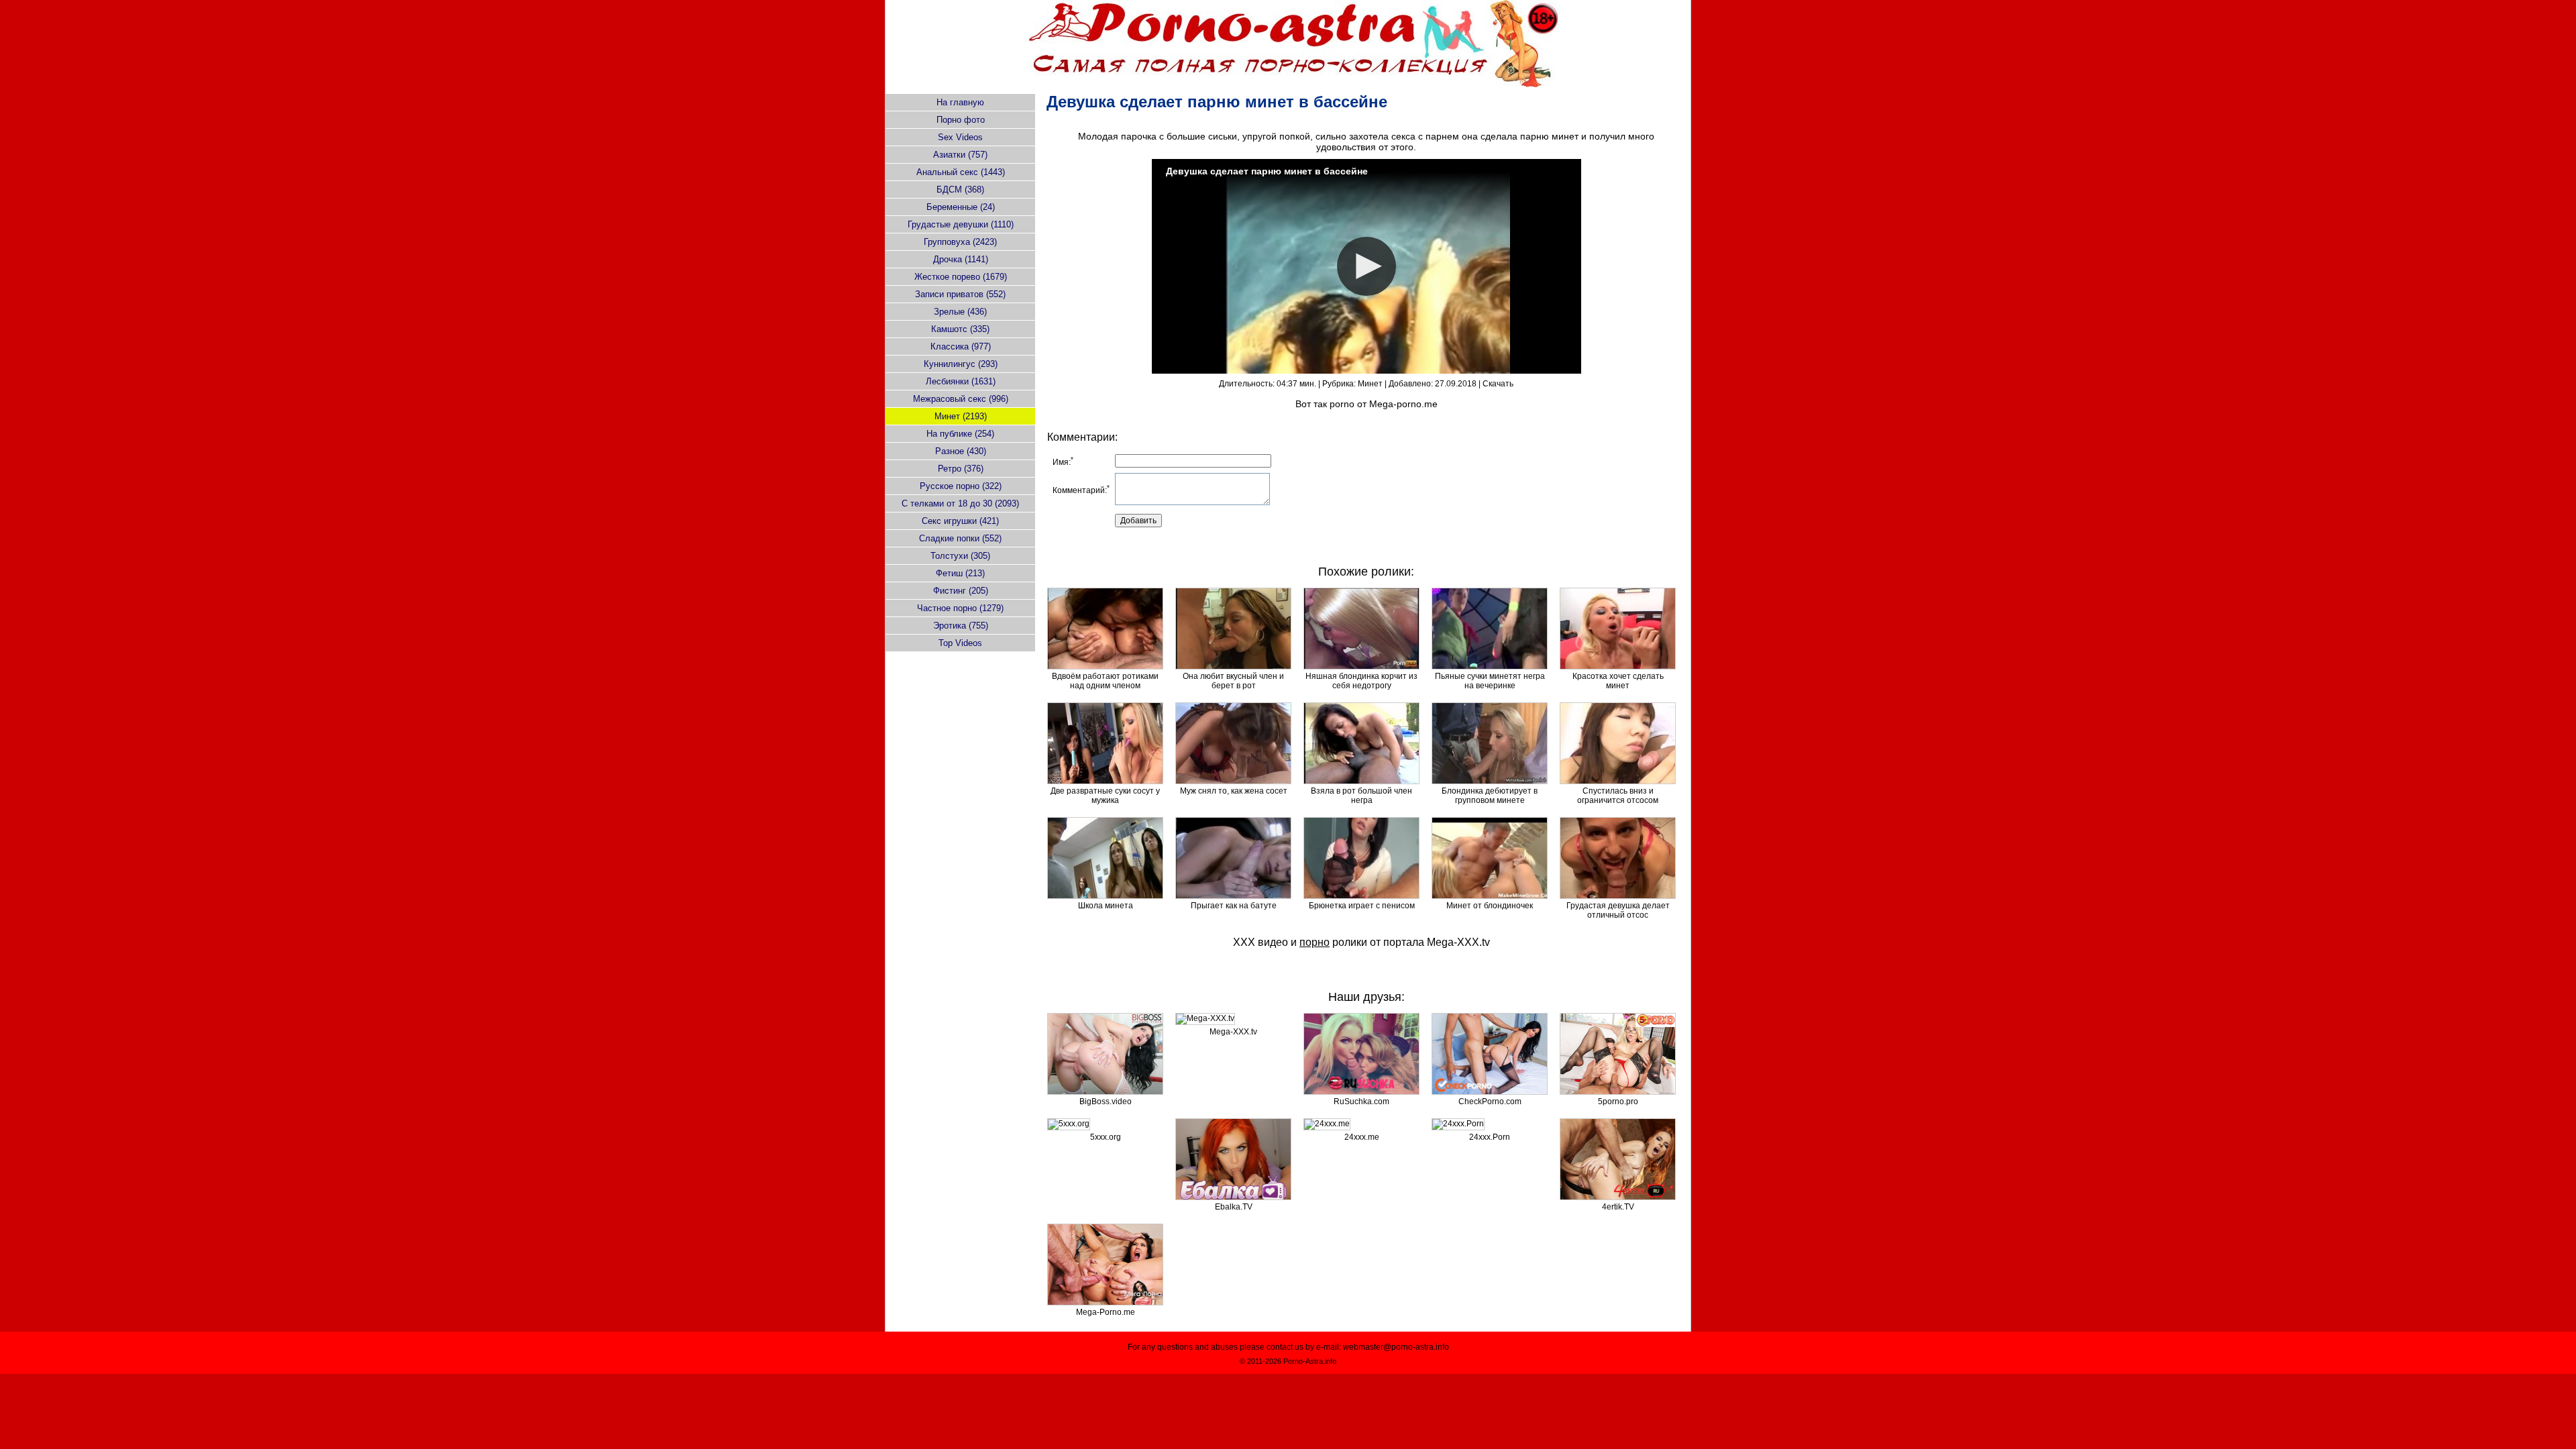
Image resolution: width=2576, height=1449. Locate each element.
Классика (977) (961, 346)
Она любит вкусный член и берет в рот (1233, 681)
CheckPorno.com (1490, 1102)
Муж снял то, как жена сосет (1234, 791)
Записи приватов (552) (960, 294)
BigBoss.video (1106, 1102)
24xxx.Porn (1490, 1137)
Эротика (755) (961, 626)
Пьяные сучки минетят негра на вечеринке (1490, 681)
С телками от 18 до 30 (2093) (960, 503)
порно (1314, 942)
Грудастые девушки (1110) (961, 224)
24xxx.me (1362, 1137)
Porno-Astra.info (1310, 1361)
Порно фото (961, 120)
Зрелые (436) (960, 312)
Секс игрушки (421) (960, 521)
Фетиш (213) (960, 573)
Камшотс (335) (960, 329)
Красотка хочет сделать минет (1618, 681)
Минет (1370, 384)
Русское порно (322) (961, 486)
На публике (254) (960, 434)
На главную (960, 102)
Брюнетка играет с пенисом (1362, 906)
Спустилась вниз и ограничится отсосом (1618, 796)
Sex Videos (960, 137)
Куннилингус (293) (961, 364)
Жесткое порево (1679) (961, 277)
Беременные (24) (961, 207)
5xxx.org (1106, 1137)
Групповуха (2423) (960, 242)
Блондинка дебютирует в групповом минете (1490, 796)
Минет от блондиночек (1490, 906)
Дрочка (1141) (961, 259)
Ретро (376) (961, 469)
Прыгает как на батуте (1234, 906)
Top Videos (960, 643)
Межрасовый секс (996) (961, 399)
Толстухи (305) (960, 556)
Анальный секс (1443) (961, 172)
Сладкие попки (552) (960, 538)
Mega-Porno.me (1106, 1312)
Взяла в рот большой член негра (1361, 796)
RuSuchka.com (1361, 1102)
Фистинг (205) (961, 591)
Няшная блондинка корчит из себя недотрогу (1361, 681)
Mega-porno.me (1403, 404)
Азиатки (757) (960, 155)
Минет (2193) (961, 416)
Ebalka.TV (1234, 1207)
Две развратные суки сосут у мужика (1105, 796)
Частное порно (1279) (960, 608)
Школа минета (1106, 906)
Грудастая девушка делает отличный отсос (1618, 910)
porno (1342, 404)
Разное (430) (961, 451)
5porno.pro (1618, 1102)
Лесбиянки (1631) (961, 381)
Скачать (1498, 384)
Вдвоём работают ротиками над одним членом (1105, 681)
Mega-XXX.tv (1458, 942)
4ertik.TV (1618, 1207)
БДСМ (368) (960, 190)
